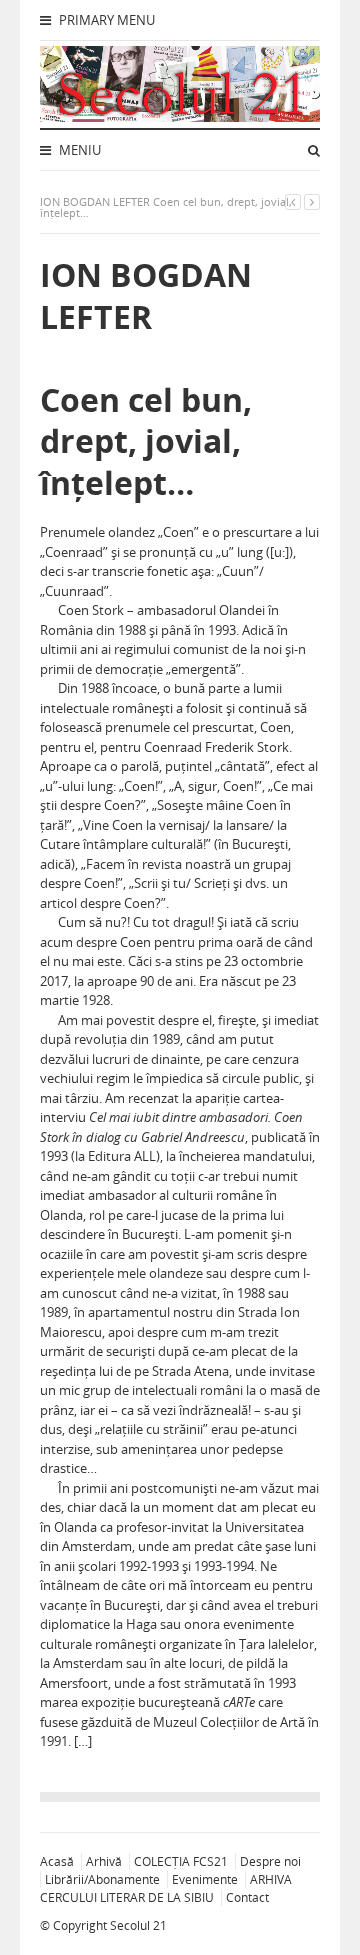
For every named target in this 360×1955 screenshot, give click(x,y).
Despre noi (270, 1861)
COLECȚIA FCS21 (181, 1861)
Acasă (57, 1861)
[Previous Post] (293, 201)
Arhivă (104, 1861)
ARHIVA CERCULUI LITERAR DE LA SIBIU (166, 1888)
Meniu (78, 150)
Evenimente (205, 1879)
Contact (247, 1897)
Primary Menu (105, 20)
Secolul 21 (138, 1925)
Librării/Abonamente (102, 1879)
